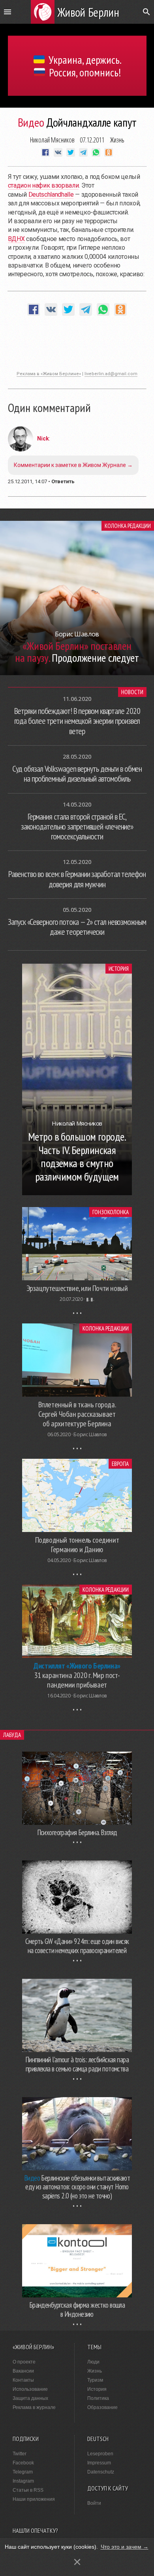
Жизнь (117, 140)
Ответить (63, 481)
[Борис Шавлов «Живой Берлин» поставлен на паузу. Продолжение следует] (77, 673)
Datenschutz (101, 2472)
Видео (31, 122)
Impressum (99, 2463)
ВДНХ (16, 239)
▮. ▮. (90, 1299)
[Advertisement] (77, 347)
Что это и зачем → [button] (125, 2547)
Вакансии (23, 2371)
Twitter (20, 2454)
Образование (102, 2407)
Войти (94, 2503)
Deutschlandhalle (51, 195)
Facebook (23, 2463)
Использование (30, 2389)
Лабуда (12, 1735)
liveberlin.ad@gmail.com (111, 374)
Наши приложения (34, 2499)
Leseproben (100, 2454)
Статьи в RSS (28, 2490)
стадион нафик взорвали (43, 185)
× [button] (77, 2562)
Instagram (23, 2481)
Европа (120, 1464)
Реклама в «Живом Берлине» (49, 374)
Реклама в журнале (34, 2407)
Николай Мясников (52, 140)
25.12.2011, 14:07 (27, 481)
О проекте (24, 2362)
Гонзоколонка (111, 1212)
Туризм (95, 2380)
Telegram (23, 2472)
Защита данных (30, 2398)
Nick (43, 439)
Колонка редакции (128, 526)
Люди (93, 2362)
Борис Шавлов (90, 1434)
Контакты (23, 2380)
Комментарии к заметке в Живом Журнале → (73, 465)
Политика (98, 2398)
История (119, 969)
